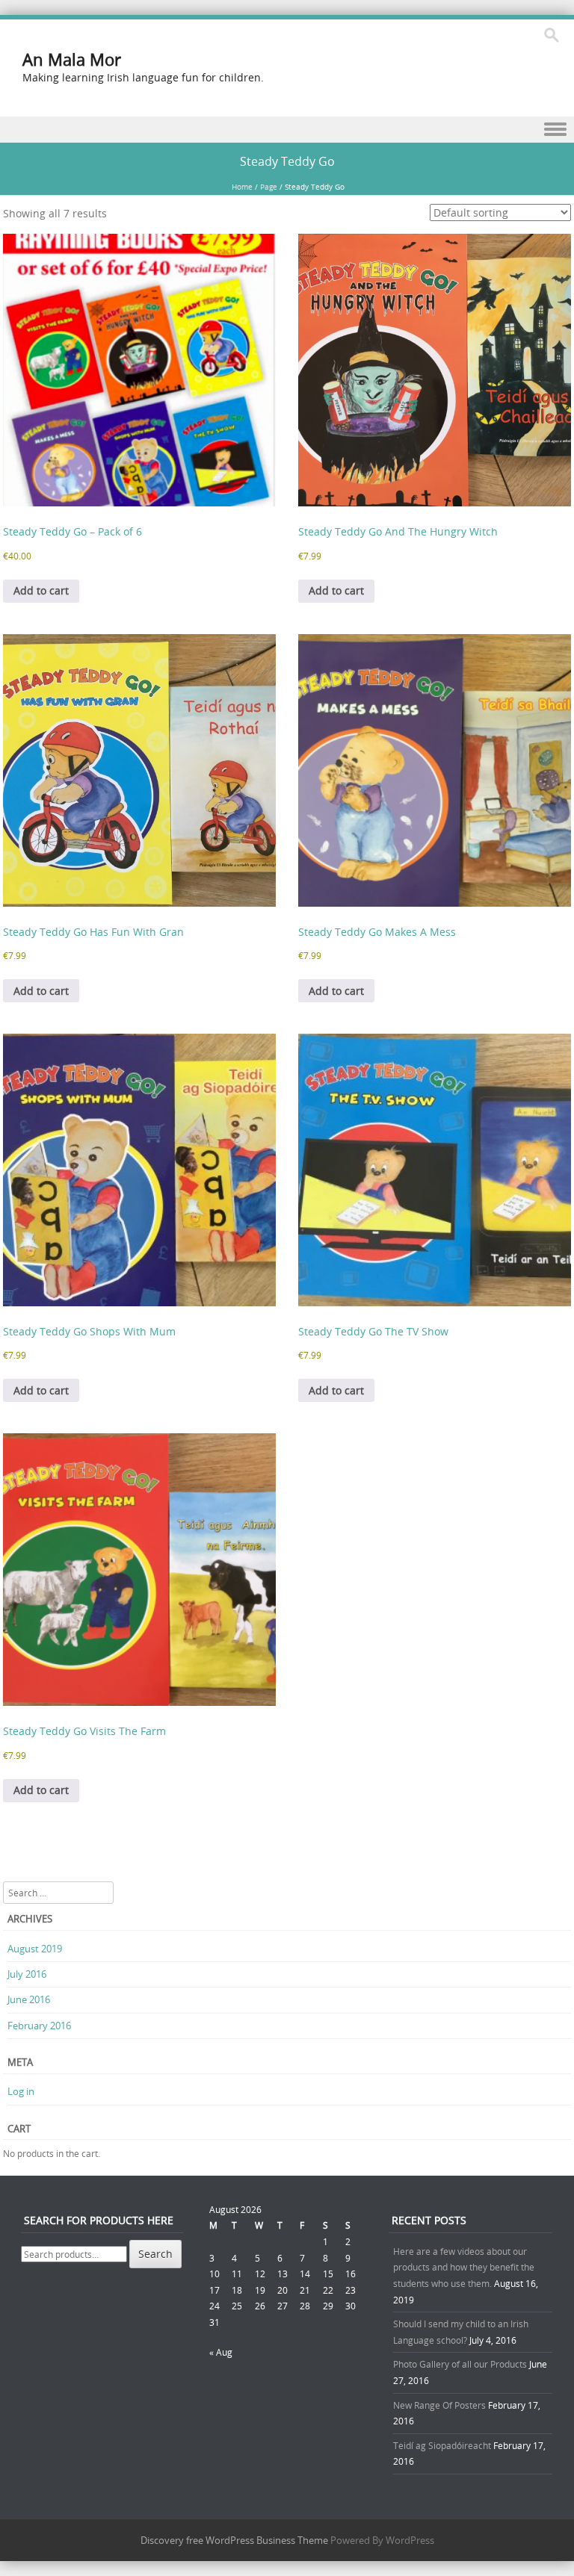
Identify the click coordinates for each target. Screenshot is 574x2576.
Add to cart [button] (41, 590)
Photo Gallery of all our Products (460, 2364)
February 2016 (39, 2026)
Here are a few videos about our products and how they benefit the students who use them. (464, 2267)
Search (155, 2254)
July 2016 (27, 1974)
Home (242, 187)
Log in (21, 2091)
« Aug (221, 2352)
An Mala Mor (72, 59)
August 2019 (35, 1949)
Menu (287, 130)
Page (269, 187)
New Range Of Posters (439, 2405)
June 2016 (29, 1999)
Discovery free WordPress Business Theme (234, 2540)
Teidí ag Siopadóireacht (442, 2445)
